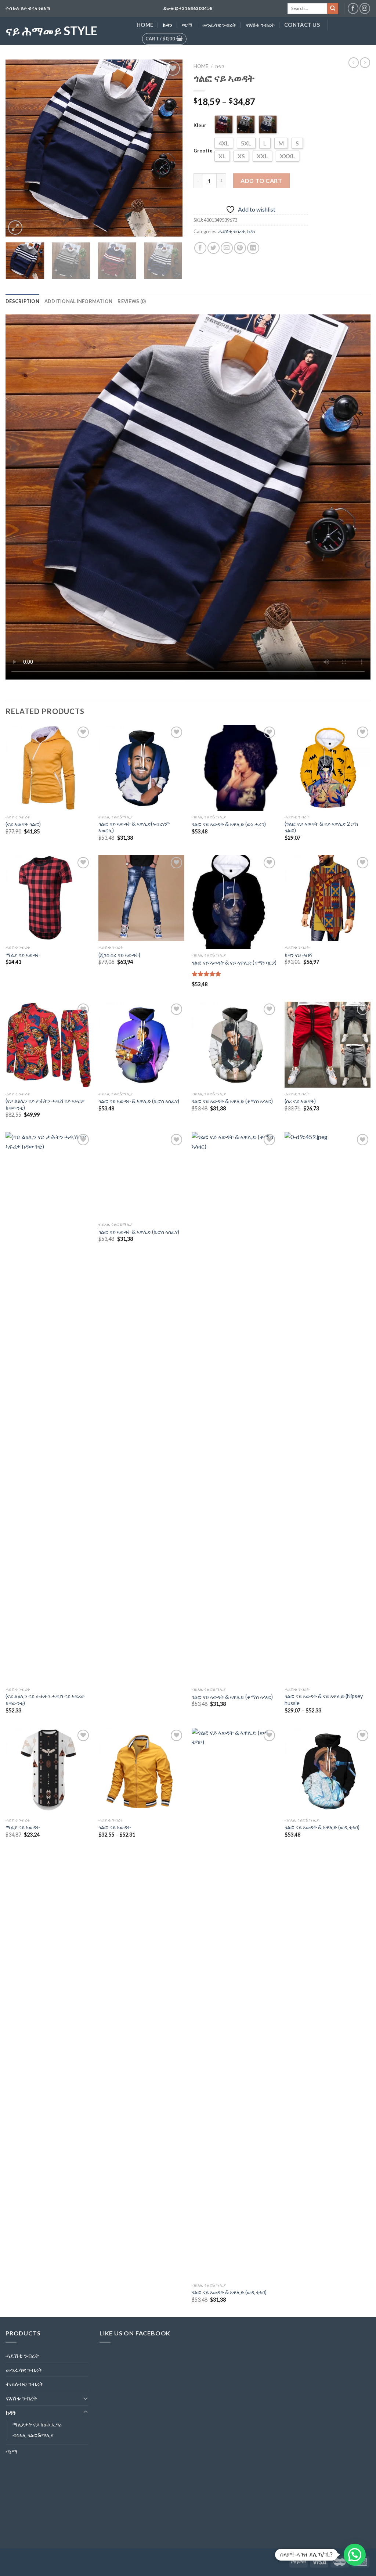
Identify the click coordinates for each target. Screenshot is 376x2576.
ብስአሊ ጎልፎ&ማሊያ (33, 2435)
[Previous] (18, 148)
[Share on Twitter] (214, 248)
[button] (355, 2555)
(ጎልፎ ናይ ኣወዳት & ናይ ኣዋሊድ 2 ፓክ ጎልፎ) (321, 827)
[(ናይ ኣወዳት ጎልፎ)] (48, 768)
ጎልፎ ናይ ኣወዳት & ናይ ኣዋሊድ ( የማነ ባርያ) (234, 963)
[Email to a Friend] (227, 248)
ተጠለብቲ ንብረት (25, 2384)
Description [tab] (22, 301)
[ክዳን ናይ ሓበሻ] (328, 898)
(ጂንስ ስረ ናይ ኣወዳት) (119, 955)
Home (145, 25)
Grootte (203, 151)
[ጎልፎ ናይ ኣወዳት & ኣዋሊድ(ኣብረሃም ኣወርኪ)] (141, 768)
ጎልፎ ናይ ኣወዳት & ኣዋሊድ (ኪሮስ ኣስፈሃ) (139, 1101)
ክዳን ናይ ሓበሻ (298, 955)
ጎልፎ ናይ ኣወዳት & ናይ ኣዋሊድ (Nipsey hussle (324, 1700)
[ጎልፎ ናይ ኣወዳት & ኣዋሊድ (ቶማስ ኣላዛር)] (235, 1045)
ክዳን (167, 25)
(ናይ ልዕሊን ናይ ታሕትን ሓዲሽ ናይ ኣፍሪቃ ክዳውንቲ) (45, 1104)
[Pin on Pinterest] (240, 248)
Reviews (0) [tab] (132, 301)
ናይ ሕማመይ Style (51, 31)
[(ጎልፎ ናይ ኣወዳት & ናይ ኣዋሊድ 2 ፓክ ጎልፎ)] (328, 768)
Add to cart (261, 181)
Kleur (200, 125)
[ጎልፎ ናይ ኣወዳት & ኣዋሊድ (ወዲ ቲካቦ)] (235, 2003)
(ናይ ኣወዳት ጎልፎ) (23, 824)
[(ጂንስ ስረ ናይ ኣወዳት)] (141, 898)
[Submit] (333, 8)
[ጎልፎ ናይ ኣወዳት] (141, 1771)
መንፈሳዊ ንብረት (219, 25)
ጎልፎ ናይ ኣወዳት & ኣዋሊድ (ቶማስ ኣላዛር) (232, 1101)
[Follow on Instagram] (365, 8)
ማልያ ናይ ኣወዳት (23, 955)
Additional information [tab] (79, 301)
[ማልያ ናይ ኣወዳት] (48, 898)
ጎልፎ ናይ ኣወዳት (115, 1827)
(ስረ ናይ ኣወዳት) (300, 1101)
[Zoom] (15, 228)
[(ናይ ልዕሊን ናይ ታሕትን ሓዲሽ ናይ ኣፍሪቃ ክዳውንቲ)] (48, 1045)
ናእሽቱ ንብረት (261, 25)
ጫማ (187, 25)
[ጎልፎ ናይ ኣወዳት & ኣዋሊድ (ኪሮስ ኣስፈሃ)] (141, 1045)
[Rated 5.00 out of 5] (207, 974)
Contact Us (302, 25)
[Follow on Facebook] (353, 8)
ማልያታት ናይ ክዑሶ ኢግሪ (37, 2424)
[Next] (170, 148)
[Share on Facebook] (200, 248)
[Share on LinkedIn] (253, 248)
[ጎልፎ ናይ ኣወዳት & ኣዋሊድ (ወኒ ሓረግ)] (235, 768)
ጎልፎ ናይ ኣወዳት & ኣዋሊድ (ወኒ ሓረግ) (229, 824)
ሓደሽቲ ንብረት (232, 231)
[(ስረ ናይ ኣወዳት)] (328, 1045)
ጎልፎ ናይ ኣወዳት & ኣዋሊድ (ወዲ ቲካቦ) (229, 2292)
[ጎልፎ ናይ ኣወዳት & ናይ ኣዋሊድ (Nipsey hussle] (328, 1408)
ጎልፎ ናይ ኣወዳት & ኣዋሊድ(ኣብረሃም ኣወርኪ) (134, 827)
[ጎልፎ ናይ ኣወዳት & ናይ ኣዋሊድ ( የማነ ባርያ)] (235, 902)
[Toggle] (86, 2398)
